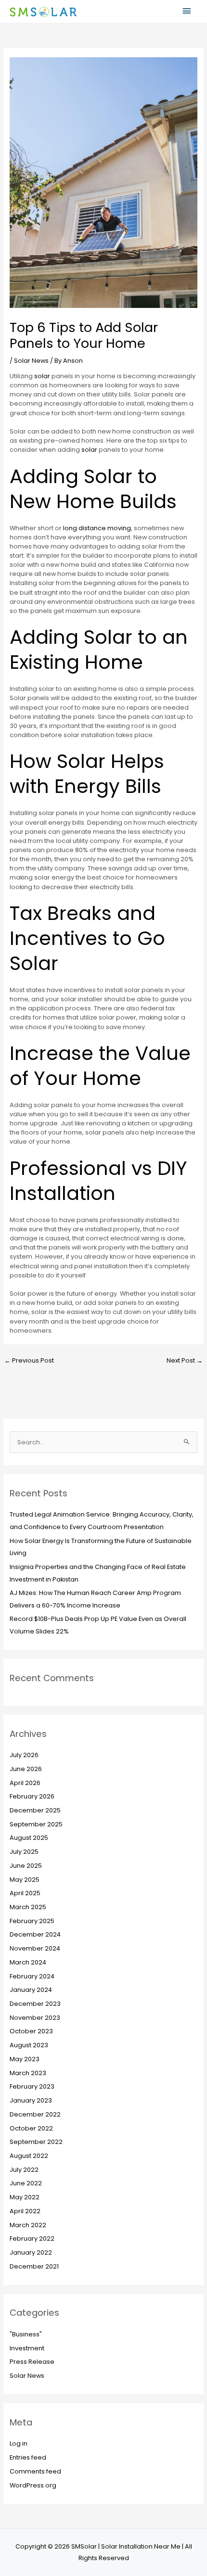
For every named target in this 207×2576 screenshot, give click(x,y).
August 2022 (29, 2156)
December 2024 (35, 1934)
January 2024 (31, 1990)
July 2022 (24, 2170)
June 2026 (26, 1769)
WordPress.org (33, 2485)
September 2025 (36, 1824)
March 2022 (28, 2225)
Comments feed (35, 2471)
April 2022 (25, 2211)
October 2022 (31, 2128)
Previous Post (29, 1360)
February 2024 (32, 1976)
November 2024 (35, 1948)
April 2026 (25, 1783)
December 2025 (35, 1810)
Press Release (32, 2362)
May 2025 (25, 1880)
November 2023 (35, 2018)
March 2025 (28, 1907)
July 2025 (24, 1852)
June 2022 (26, 2183)
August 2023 (29, 2045)
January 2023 (31, 2100)
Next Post (185, 1360)
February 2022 (32, 2238)
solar (42, 376)
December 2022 (35, 2114)
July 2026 (24, 1755)
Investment (27, 2348)
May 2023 (25, 2059)
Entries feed (28, 2457)
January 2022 (31, 2252)
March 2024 (28, 1962)
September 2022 (36, 2142)
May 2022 (25, 2197)
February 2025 (32, 1921)
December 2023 (35, 2004)
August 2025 (29, 1838)
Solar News (31, 361)
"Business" (26, 2334)
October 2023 (31, 2031)
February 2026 (32, 1796)
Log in (19, 2443)
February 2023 (32, 2086)
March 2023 (28, 2073)
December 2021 (34, 2266)
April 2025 (25, 1893)
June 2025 (26, 1866)
